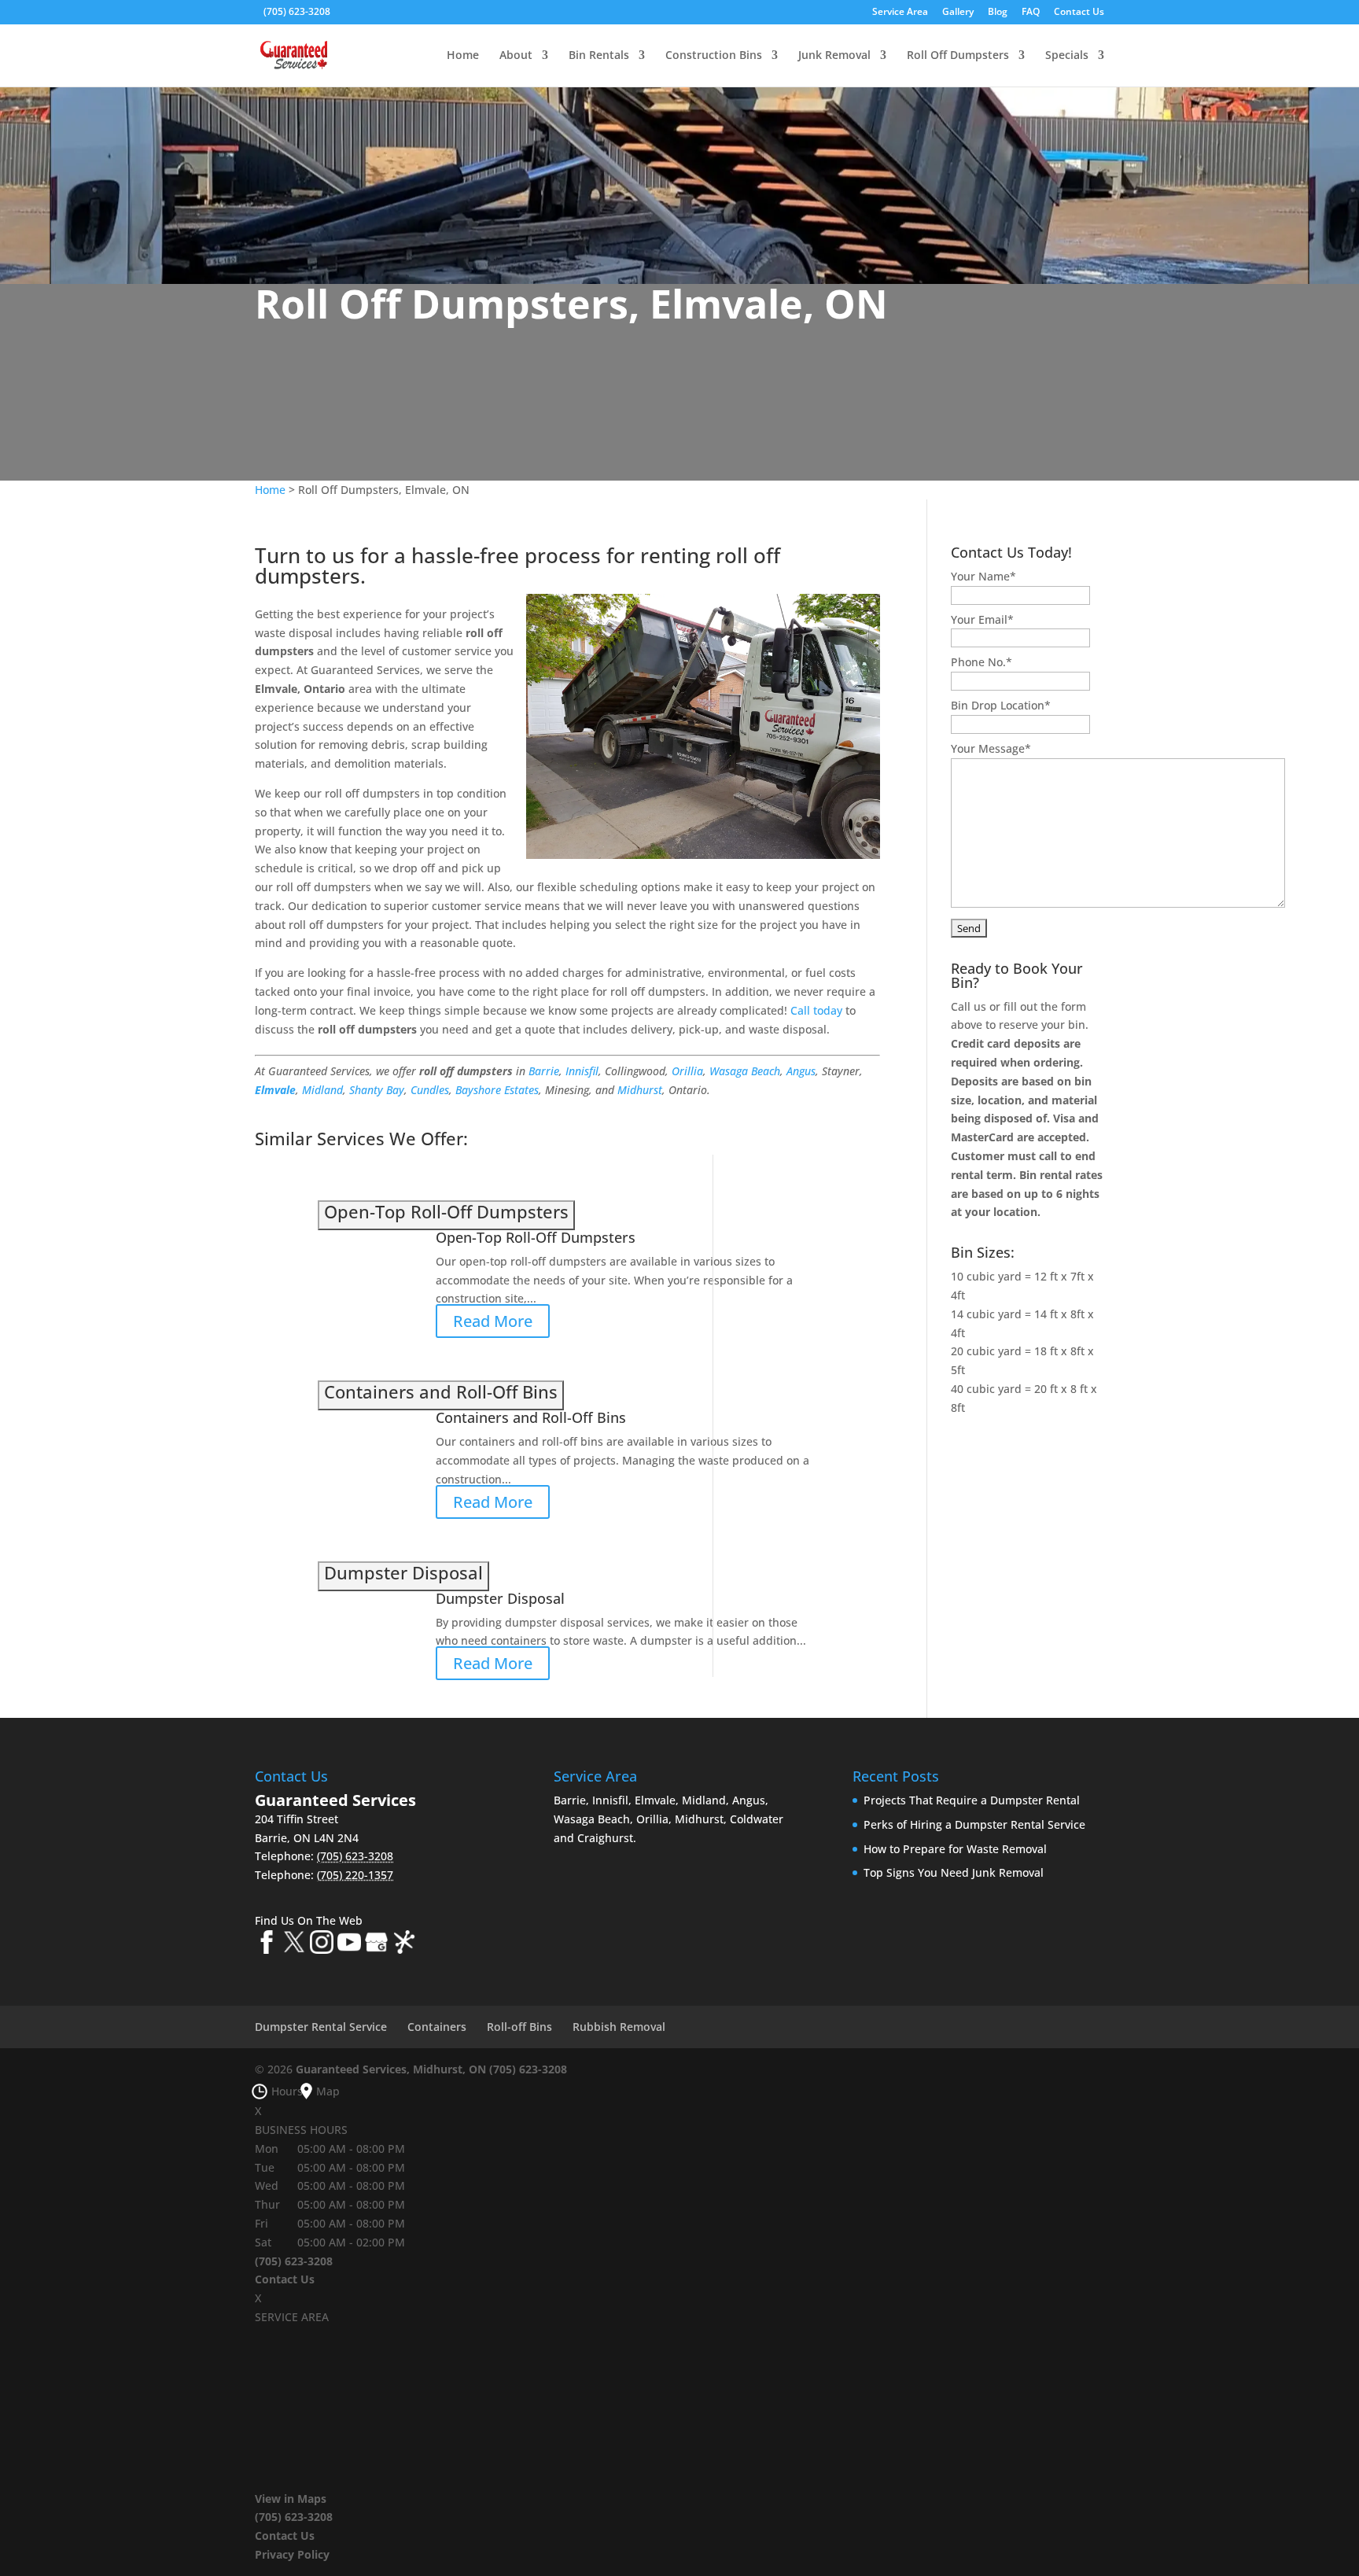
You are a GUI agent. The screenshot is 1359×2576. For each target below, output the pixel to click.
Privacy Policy (292, 2554)
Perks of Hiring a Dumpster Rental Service (974, 1824)
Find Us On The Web (309, 1920)
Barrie (544, 1071)
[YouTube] (349, 1945)
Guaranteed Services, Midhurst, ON (391, 2069)
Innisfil (582, 1071)
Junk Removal (834, 56)
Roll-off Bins (519, 2027)
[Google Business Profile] (377, 1945)
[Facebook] (267, 1945)
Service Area (900, 13)
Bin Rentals (599, 56)
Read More (493, 1321)
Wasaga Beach (745, 1071)
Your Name (983, 576)
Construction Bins (714, 56)
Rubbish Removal (619, 2027)
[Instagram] (322, 1945)
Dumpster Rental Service (321, 2027)
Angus (801, 1071)
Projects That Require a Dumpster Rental (972, 1800)
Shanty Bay (377, 1090)
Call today (816, 1010)
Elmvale (275, 1090)
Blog (998, 13)
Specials (1067, 56)
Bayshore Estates (497, 1090)
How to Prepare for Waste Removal (955, 1849)
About (516, 56)
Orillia (687, 1071)
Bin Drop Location (1001, 705)
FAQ (1031, 13)
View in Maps (291, 2499)
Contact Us (1079, 13)
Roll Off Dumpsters (958, 56)
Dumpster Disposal (500, 1598)
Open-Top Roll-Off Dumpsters (536, 1237)
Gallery (958, 13)
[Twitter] (294, 1945)
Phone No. (981, 662)
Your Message (991, 748)
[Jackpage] (404, 1945)
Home (463, 56)
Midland (322, 1090)
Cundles (430, 1090)
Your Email (982, 619)
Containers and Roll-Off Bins (531, 1417)
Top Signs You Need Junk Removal (954, 1872)
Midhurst (640, 1090)
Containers (437, 2027)
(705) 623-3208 (297, 11)
